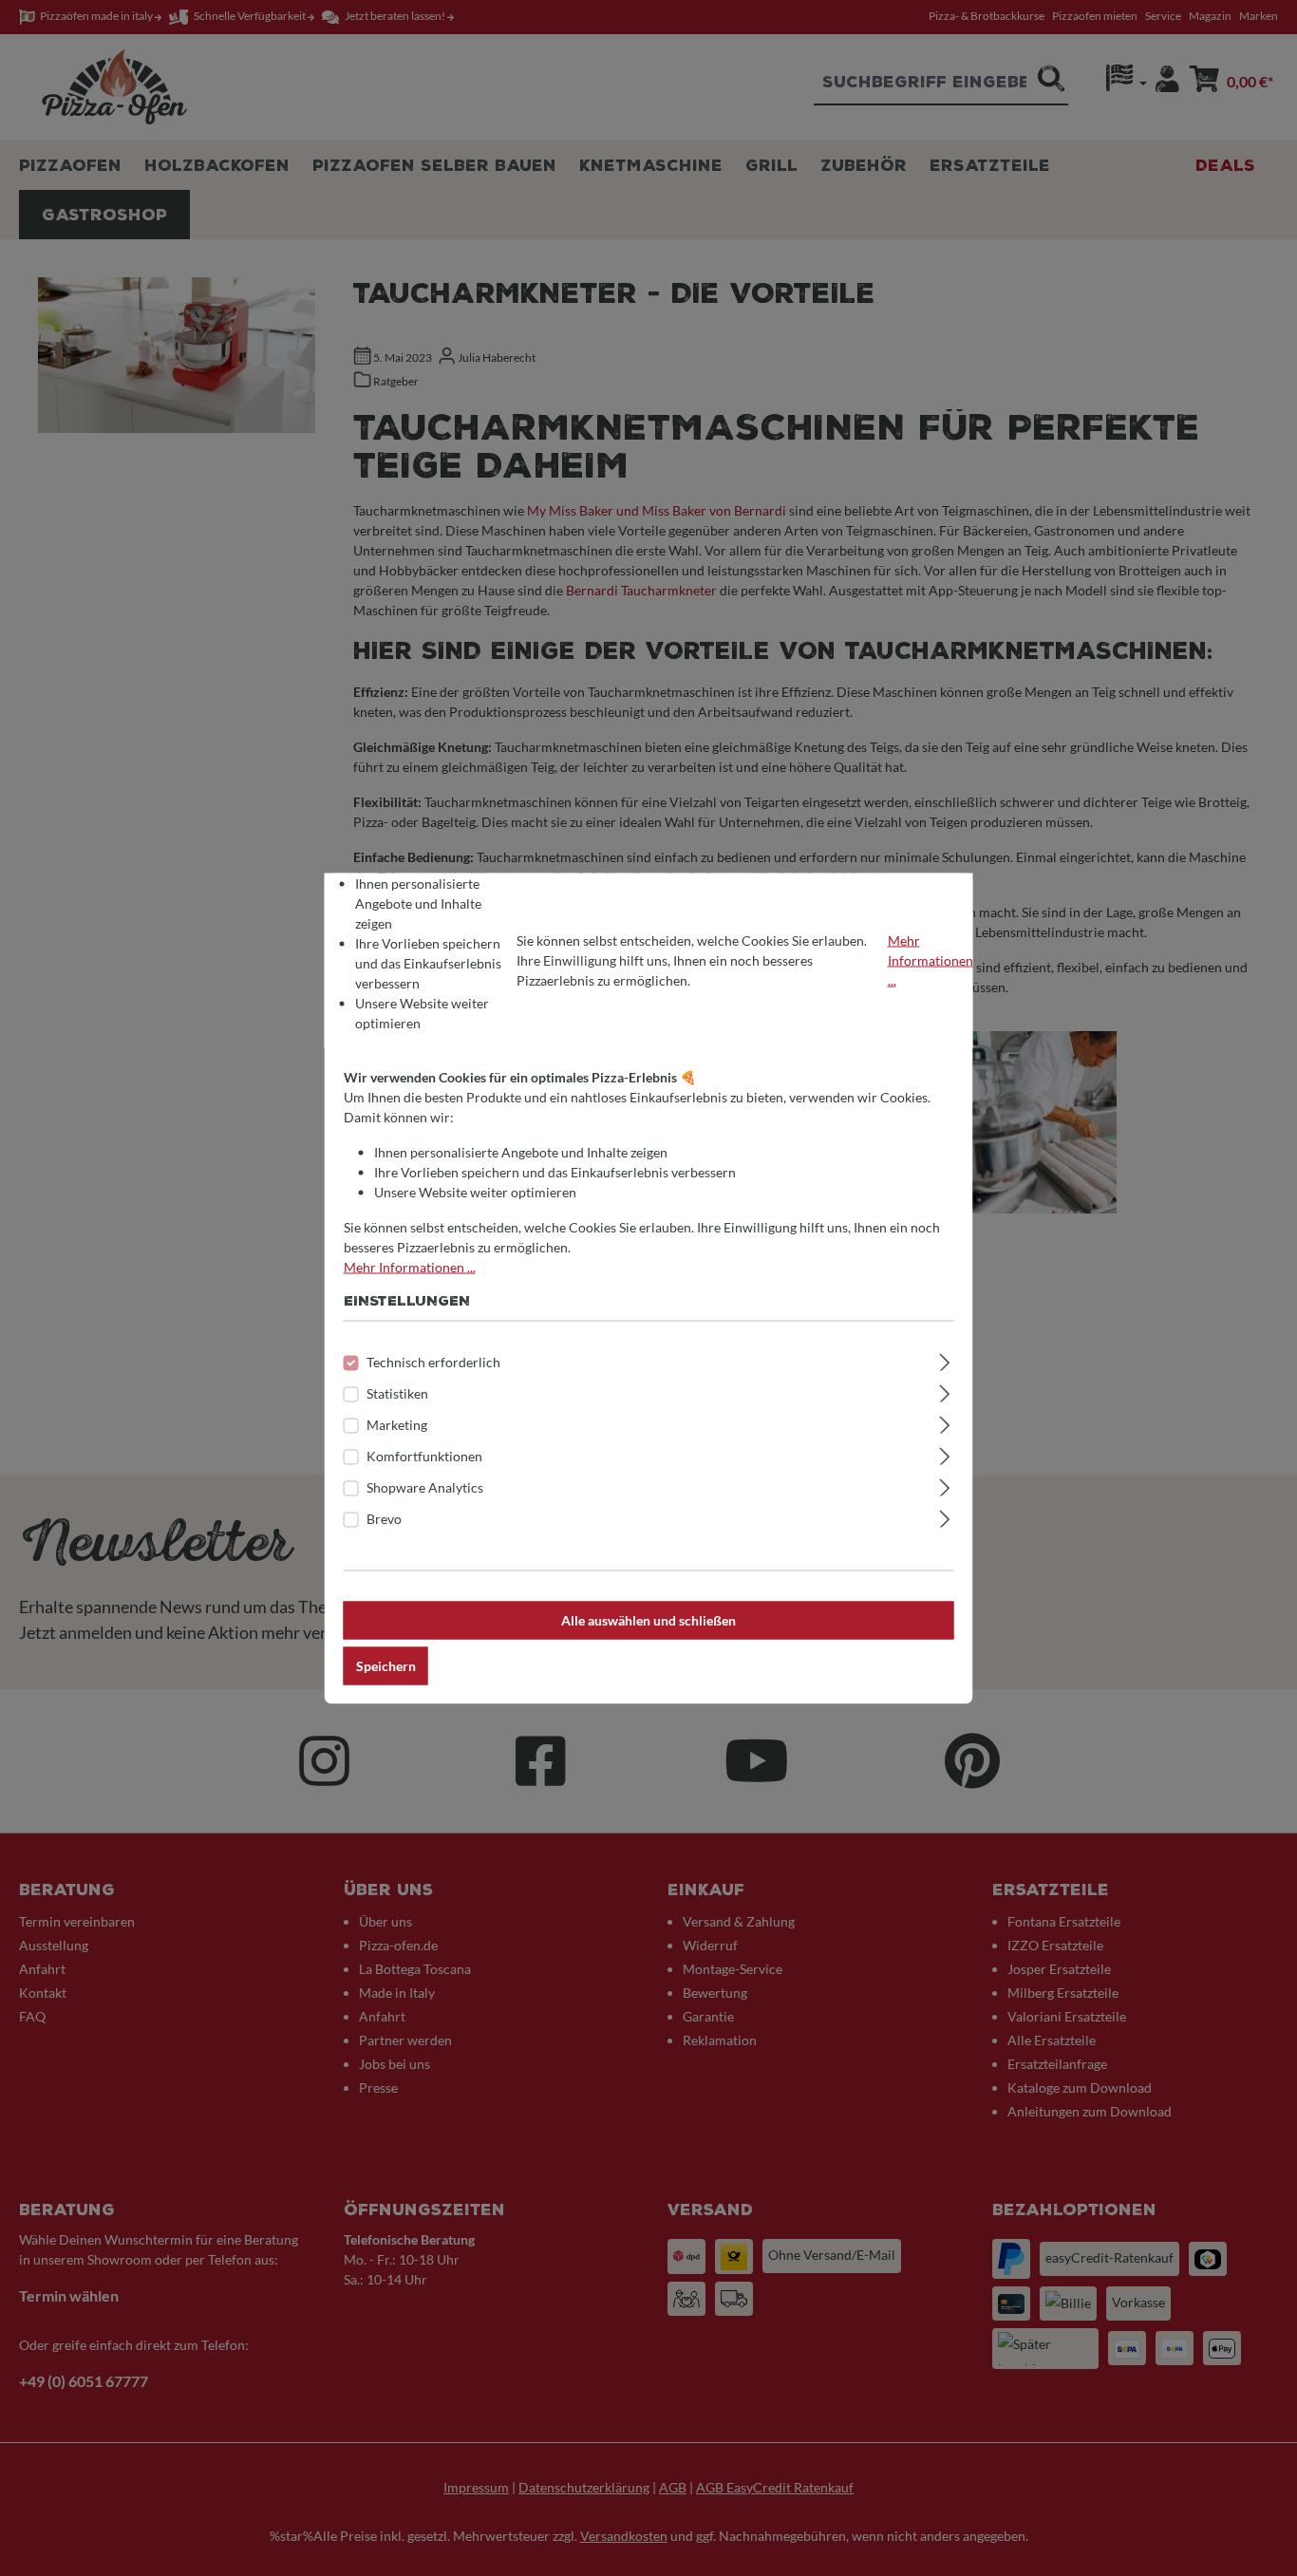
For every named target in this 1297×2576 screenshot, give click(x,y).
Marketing (397, 1424)
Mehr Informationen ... (930, 960)
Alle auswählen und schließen (648, 1619)
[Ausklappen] (944, 1359)
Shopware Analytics (425, 1486)
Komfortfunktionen (424, 1455)
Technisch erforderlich (433, 1361)
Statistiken (397, 1392)
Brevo (384, 1518)
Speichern (386, 1665)
